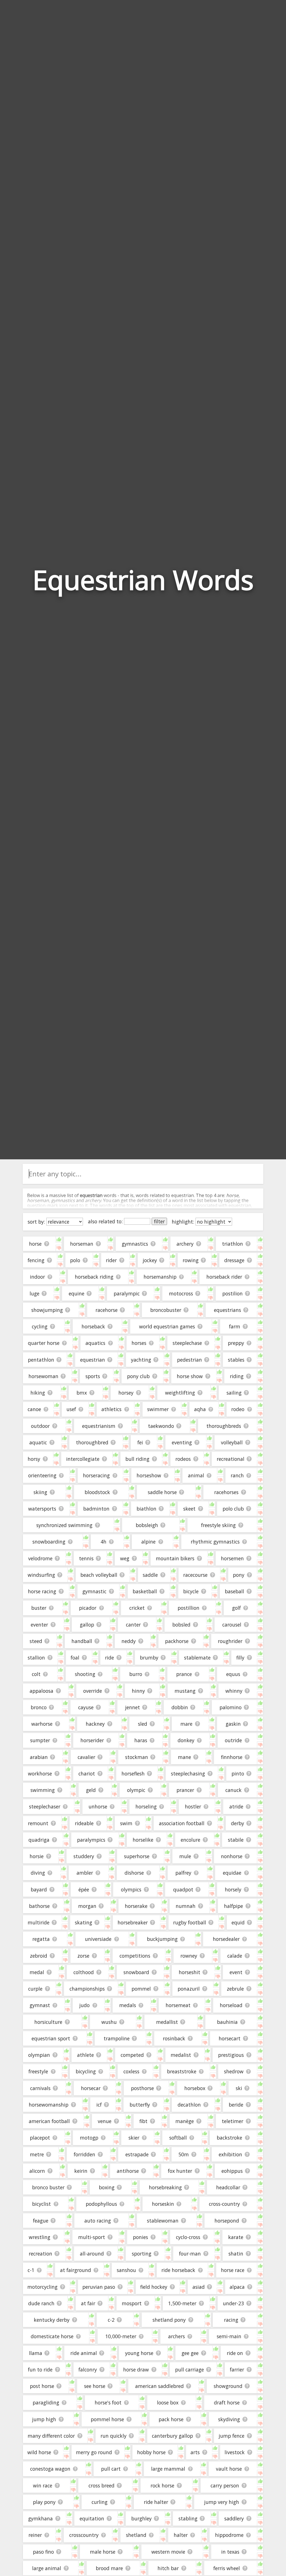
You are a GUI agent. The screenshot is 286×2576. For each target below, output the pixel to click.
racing (231, 2320)
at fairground (76, 2270)
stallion (36, 1658)
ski (239, 2088)
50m (184, 2154)
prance (184, 1674)
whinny (234, 1691)
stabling (188, 2518)
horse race (233, 2270)
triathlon (233, 1244)
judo (84, 2005)
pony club (138, 1376)
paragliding (46, 2402)
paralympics (91, 1840)
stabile (236, 1840)
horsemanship (160, 1277)
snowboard (136, 1972)
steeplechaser (45, 1806)
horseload (231, 2005)
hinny (138, 1691)
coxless (131, 2071)
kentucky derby (52, 2320)
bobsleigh (147, 1525)
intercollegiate (83, 1459)
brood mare (109, 2568)
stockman (137, 1757)
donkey (186, 1740)
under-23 (233, 2303)
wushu (109, 2022)
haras (141, 1740)
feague (41, 2221)
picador (88, 1608)
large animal (47, 2568)
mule (185, 1856)
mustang (185, 1691)
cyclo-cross (188, 2237)
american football (49, 2121)
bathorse (39, 1906)
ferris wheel (227, 2568)
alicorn (37, 2171)
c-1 (31, 2270)
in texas (230, 2552)
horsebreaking (165, 2187)
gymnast (40, 2005)
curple (35, 1989)
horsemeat (178, 2005)
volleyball (232, 1442)
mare (186, 1724)
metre (37, 2154)
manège (185, 2121)
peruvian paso (99, 2287)
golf (236, 1608)
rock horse (162, 2485)
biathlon (146, 1509)
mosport (132, 2303)
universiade (98, 1939)
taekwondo (161, 1426)
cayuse (86, 1707)
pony (239, 1575)
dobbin (180, 1707)
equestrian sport (51, 2038)
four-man (190, 2254)
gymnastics (135, 1244)
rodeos (183, 1459)
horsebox (195, 2088)
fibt (143, 2121)
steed (36, 1641)
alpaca (237, 2287)
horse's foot (108, 2402)
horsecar (91, 2088)
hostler (193, 1806)
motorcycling (42, 2287)
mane (184, 1757)
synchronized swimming (64, 1525)
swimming (43, 1790)
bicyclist (41, 2204)
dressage (234, 1260)
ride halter (156, 2502)
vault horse (229, 2469)
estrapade (137, 2154)
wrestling (40, 2237)
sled (143, 1724)
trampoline (117, 2038)
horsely (233, 1889)
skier (134, 2138)
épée (84, 1889)
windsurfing (41, 1575)
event (236, 1972)
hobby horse (151, 2452)
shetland (136, 2535)
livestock (235, 2452)
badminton (96, 1509)
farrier (237, 2370)
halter (181, 2535)
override (93, 1691)
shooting (85, 1674)
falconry (88, 2370)
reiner (35, 2535)
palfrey (183, 1873)
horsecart (230, 2038)
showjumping (47, 1310)
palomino (231, 1707)
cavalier (86, 1757)
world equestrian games (167, 1326)
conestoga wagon (50, 2469)
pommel (141, 1989)
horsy (34, 1459)
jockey (150, 1260)
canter (133, 1625)
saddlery (234, 2518)
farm (235, 1326)
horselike (143, 1840)
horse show (190, 1376)
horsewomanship (49, 2105)
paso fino (43, 2552)
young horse (139, 2353)
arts (195, 2452)
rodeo (238, 1409)
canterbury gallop (172, 2436)
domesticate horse (52, 2336)
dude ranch (41, 2303)
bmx (82, 1393)
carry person (225, 2485)
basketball (145, 1591)
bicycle (191, 1591)
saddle (150, 1575)
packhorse (177, 1641)
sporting (142, 2254)
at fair (88, 2303)
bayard (39, 1889)
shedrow (234, 2071)
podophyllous (101, 2204)
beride (236, 2105)
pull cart (111, 2469)
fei (140, 1442)
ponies (140, 2237)
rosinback (174, 2038)
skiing (40, 1492)
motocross (181, 1293)
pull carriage (190, 2370)
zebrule (235, 1989)
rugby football (190, 1922)
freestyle (38, 2071)
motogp (89, 2138)
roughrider (230, 1641)
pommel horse (107, 2419)
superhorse (137, 1856)
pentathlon (41, 1360)
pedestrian (190, 1360)
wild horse (39, 2452)
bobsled (181, 1625)
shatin (236, 2254)
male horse (103, 2552)
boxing (107, 2187)
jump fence (232, 2436)
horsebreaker (133, 1922)
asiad (199, 2287)
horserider (92, 1740)
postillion (189, 1608)
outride (233, 1740)
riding (237, 1376)
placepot (40, 2138)
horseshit (190, 1972)
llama (36, 2353)
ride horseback (178, 2270)
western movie (168, 2552)
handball (82, 1641)
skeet (189, 1509)
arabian (39, 1757)
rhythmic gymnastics (215, 1542)
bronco (39, 1707)
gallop (87, 1625)
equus (233, 1674)
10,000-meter (121, 2336)
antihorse (128, 2171)
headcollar (228, 2187)
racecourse (195, 1575)
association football (182, 1823)
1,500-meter (182, 2303)
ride (109, 1658)
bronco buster (48, 2187)
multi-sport (92, 2237)
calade (235, 1956)
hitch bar (168, 2568)
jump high (44, 2419)
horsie (37, 1856)
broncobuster (166, 1310)
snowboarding (49, 1542)
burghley (141, 2518)
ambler (85, 1873)
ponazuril (189, 1989)
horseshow (149, 1475)
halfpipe (233, 1906)
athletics (111, 1409)
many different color (51, 2436)
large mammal (168, 2469)
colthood (84, 1972)
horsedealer (226, 1939)
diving (38, 1873)
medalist (181, 2055)
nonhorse (232, 1856)
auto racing (98, 2221)
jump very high (222, 2502)
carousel (232, 1625)
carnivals (40, 2088)
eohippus (232, 2171)
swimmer (158, 1409)
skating (84, 1922)
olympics (131, 1889)
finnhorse (232, 1757)
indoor (37, 1277)
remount (38, 1823)
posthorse (142, 2088)
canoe (34, 1409)
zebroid (39, 1956)
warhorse (42, 1724)
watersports (42, 1509)
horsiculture (48, 2022)
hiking (38, 1393)
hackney (95, 1724)
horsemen (232, 1558)
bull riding (137, 1459)
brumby (149, 1658)
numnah (186, 1906)
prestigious (231, 2055)
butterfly (140, 2105)
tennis (86, 1558)
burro (136, 1674)
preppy (236, 1343)
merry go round (94, 2452)
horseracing (96, 1475)
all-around (92, 2254)
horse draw (136, 2370)
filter (159, 1221)
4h (103, 1542)
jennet (133, 1707)
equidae (232, 1873)
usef (71, 1409)
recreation (40, 2254)
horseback (93, 1326)
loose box (168, 2402)
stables (236, 1360)
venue (105, 2121)
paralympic (127, 1293)
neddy (129, 1641)
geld (91, 1790)
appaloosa (41, 1691)
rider (111, 1260)
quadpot (183, 1889)
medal (37, 1972)
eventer (39, 1625)
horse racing (42, 1591)
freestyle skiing (218, 1525)
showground (228, 2386)
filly (240, 1658)
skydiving (229, 2419)
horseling (146, 1806)
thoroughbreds (224, 1426)
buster (39, 1608)
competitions (135, 1956)
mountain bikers (175, 1558)
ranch (237, 1475)
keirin (81, 2171)
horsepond (227, 2221)
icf (99, 2105)
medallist (167, 2022)
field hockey (154, 2287)
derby (238, 1823)
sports (93, 1376)
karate (236, 2237)
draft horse (227, 2402)
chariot (87, 1773)
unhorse (98, 1806)
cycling (40, 1326)
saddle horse (162, 1492)
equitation (92, 2518)
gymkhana (40, 2518)
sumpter (40, 1740)
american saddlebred (159, 2386)
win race (43, 2485)
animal (196, 1475)
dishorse (134, 1873)
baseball (234, 1591)
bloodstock (97, 1492)
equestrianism (99, 1426)
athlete (85, 2055)
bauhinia (227, 2022)
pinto (238, 1773)
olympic (136, 1790)
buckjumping (162, 1939)
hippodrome (229, 2535)
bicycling (86, 2071)
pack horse (171, 2419)
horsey (126, 1393)
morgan (87, 1906)
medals (128, 2005)
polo (75, 1260)
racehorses (226, 1492)
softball (178, 2138)
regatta (41, 1939)
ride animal (84, 2353)
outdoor (40, 1426)
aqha (200, 1409)
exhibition (230, 2154)
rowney (189, 1956)
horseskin (163, 2204)
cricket (137, 1608)
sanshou (126, 2270)
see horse (95, 2386)
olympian (39, 2055)
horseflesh (133, 1773)
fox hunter (180, 2171)
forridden (84, 2154)
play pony (44, 2502)
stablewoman (163, 2221)
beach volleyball (99, 1575)
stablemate (197, 1658)
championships (87, 1989)
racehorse (107, 1310)
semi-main (229, 2336)
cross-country (224, 2204)
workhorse (40, 1773)
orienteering (42, 1475)
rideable (84, 1823)
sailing (234, 1393)
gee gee (190, 2353)
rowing (191, 1260)
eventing (182, 1442)
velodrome (40, 1558)
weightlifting (180, 1393)
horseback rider (224, 1277)
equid (238, 1922)
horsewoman (43, 1376)
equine (77, 1293)
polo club (233, 1509)
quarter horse (44, 1343)
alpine (148, 1542)
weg (125, 1558)
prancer (185, 1790)
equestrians (227, 1310)
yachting (141, 1360)
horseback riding (94, 1277)
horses (139, 1343)
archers (177, 2336)
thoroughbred (92, 1442)
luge (34, 1293)
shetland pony (169, 2320)
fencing (36, 1260)
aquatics (95, 1343)
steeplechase (187, 1343)
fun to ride (40, 2370)
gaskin (233, 1724)
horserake (136, 1906)
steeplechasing (188, 1773)
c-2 (111, 2320)
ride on (235, 2353)
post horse (42, 2386)
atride (236, 1806)
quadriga (39, 1840)
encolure (190, 1840)
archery (185, 1244)
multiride (39, 1922)
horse (35, 1244)
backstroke (229, 2138)
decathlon (189, 2105)
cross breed (102, 2485)
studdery (84, 1856)
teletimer (233, 2121)
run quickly (114, 2436)
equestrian (93, 1360)
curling (100, 2502)
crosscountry (84, 2535)
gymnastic (94, 1591)
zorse (83, 1956)
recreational (231, 1459)
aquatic (38, 1442)
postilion (233, 1293)
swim (126, 1823)
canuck (233, 1790)
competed (132, 2055)
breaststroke (182, 2071)
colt (36, 1674)
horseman (82, 1244)
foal (75, 1658)
